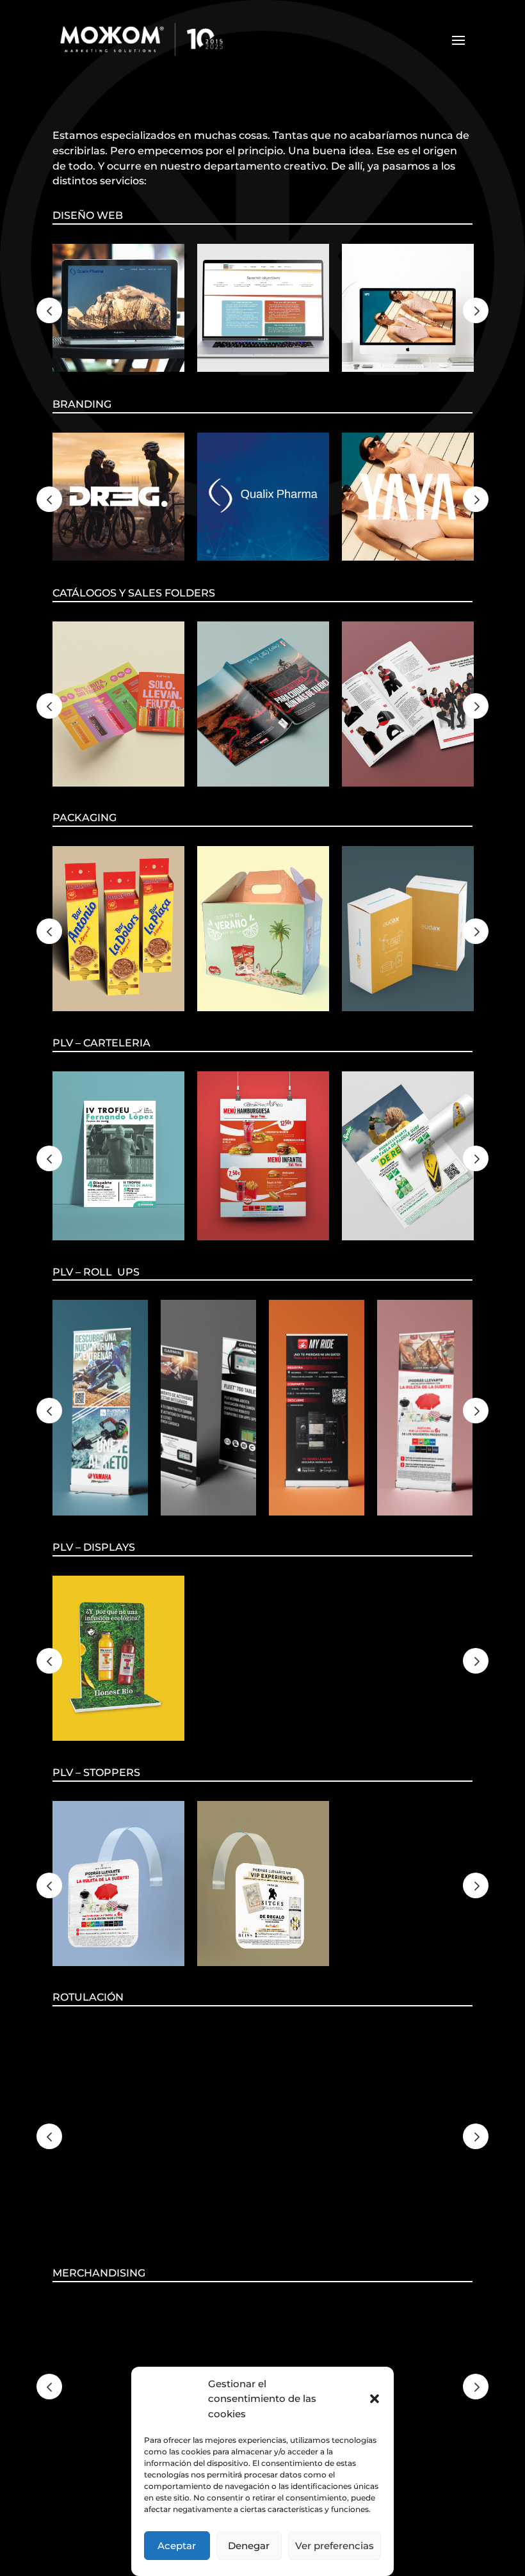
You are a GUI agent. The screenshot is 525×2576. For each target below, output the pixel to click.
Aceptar (177, 2546)
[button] (375, 2399)
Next (476, 310)
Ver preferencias (335, 2546)
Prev (49, 310)
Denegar (249, 2546)
